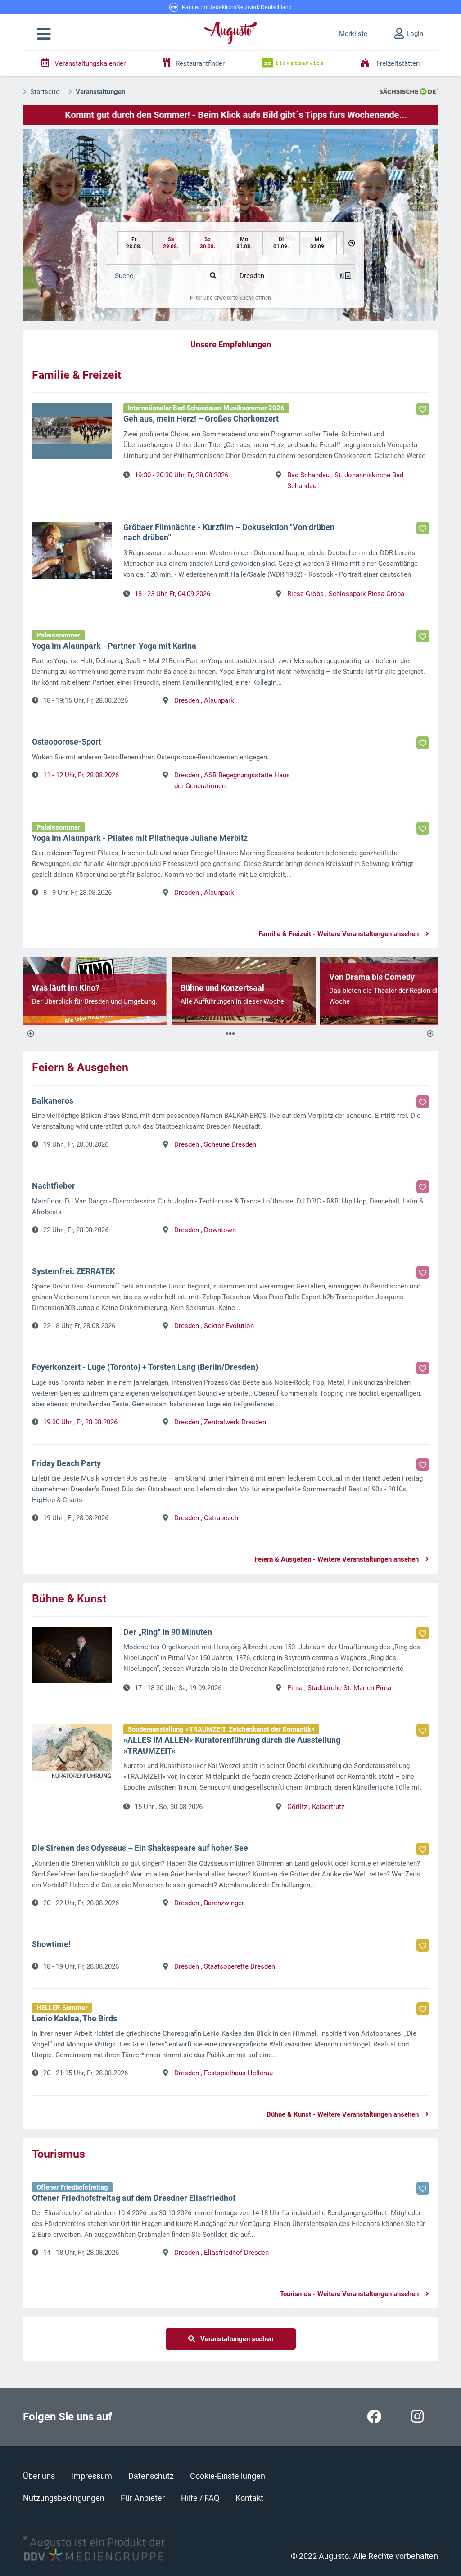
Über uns (39, 2476)
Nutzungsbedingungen (64, 2498)
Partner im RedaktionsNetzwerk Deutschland (237, 7)
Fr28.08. (134, 243)
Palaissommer (58, 635)
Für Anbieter (143, 2498)
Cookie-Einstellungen (228, 2476)
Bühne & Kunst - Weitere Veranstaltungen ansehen (343, 2114)
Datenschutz (151, 2476)
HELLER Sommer (62, 2008)
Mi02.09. (318, 243)
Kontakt (249, 2498)
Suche (124, 276)
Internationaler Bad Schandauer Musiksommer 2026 (206, 408)
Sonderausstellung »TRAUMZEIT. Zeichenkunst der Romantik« (221, 1729)
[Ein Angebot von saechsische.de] (409, 91)
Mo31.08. (244, 243)
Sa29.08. (171, 243)
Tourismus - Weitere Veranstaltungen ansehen (349, 2294)
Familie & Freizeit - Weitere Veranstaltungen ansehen (339, 934)
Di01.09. (281, 243)
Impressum (92, 2476)
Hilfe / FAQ (200, 2498)
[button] (44, 34)
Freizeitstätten (397, 63)
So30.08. (208, 243)
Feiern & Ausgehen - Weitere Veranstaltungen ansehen (337, 1559)
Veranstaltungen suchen (234, 2339)
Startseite (45, 92)
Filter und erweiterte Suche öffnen (230, 298)
